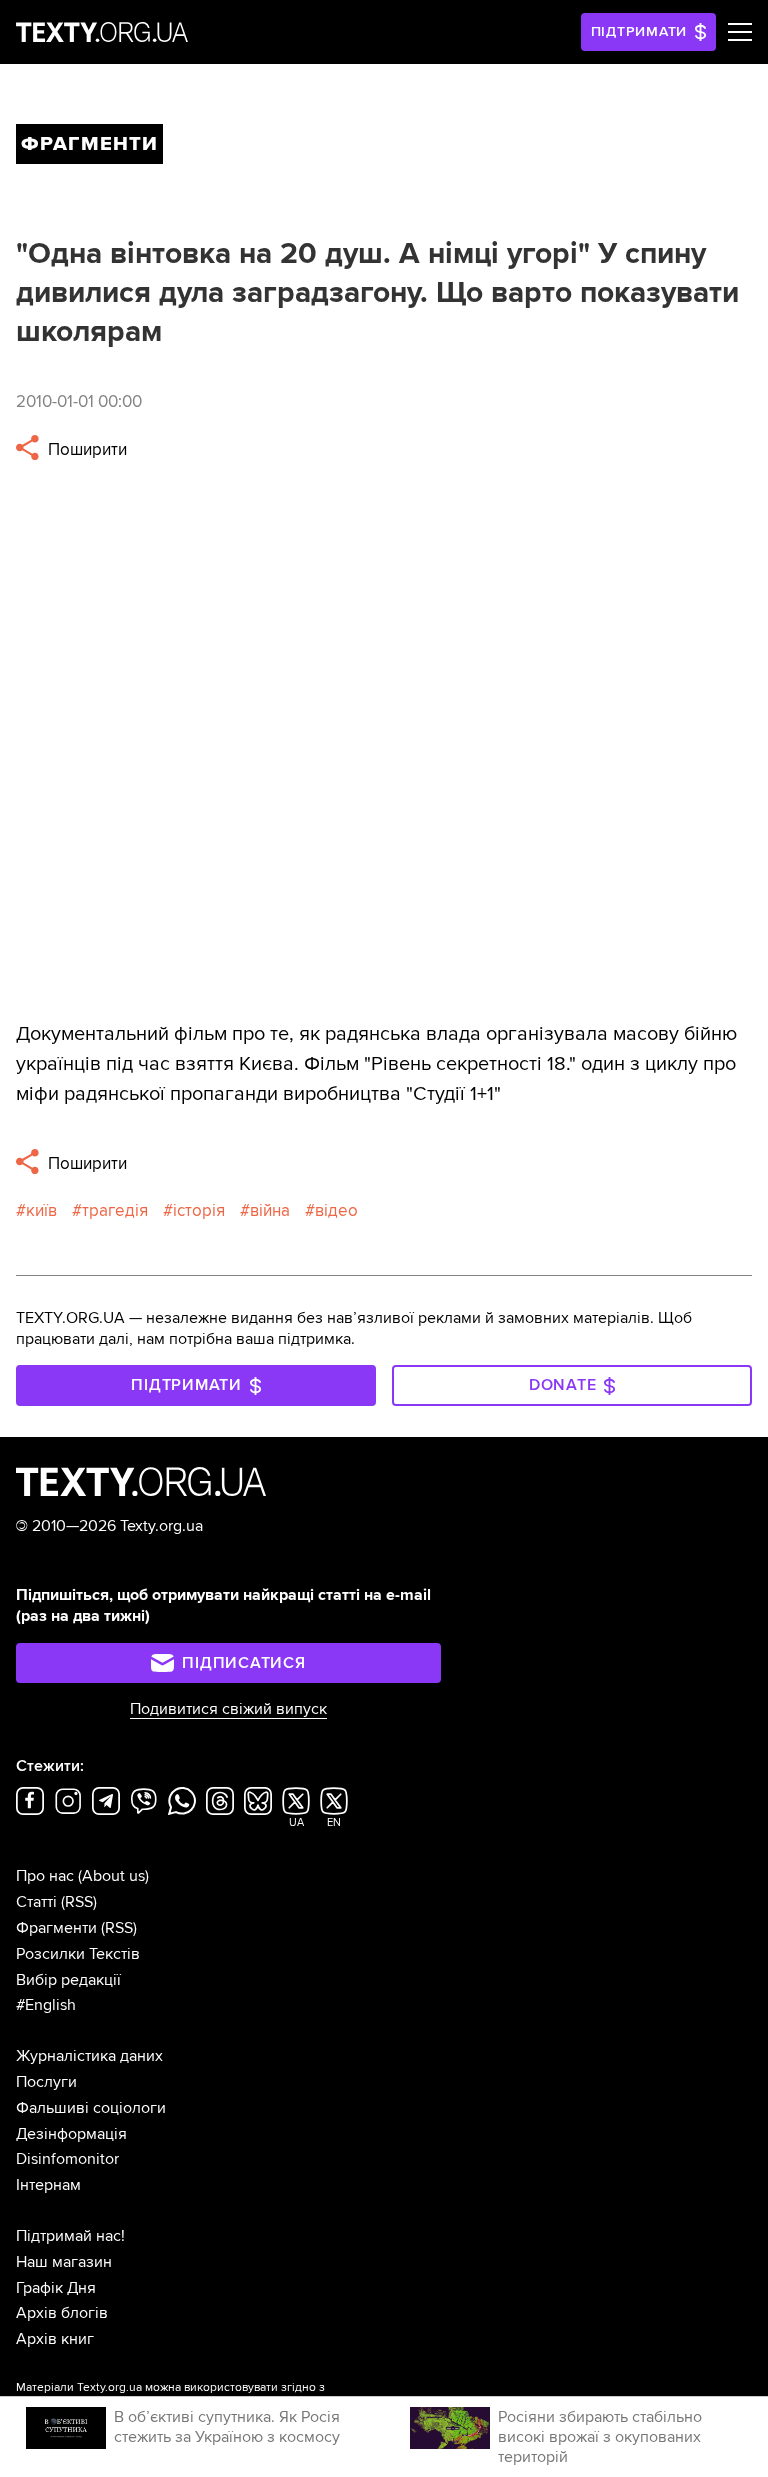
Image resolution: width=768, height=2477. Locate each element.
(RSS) (79, 1902)
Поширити (85, 449)
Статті (36, 1902)
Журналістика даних (89, 2056)
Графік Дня (56, 2288)
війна (270, 1210)
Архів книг (55, 2339)
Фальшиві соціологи (91, 2108)
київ (41, 1210)
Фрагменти (56, 1928)
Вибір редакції (68, 1980)
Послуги (46, 2082)
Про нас (45, 1876)
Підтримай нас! (70, 2236)
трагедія (115, 1210)
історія (199, 1210)
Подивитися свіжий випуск (228, 1709)
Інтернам (48, 2185)
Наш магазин (64, 2262)
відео (336, 1210)
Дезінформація (71, 2134)
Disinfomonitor (67, 2159)
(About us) (113, 1876)
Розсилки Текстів (78, 1954)
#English (46, 2005)
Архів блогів (62, 2313)
